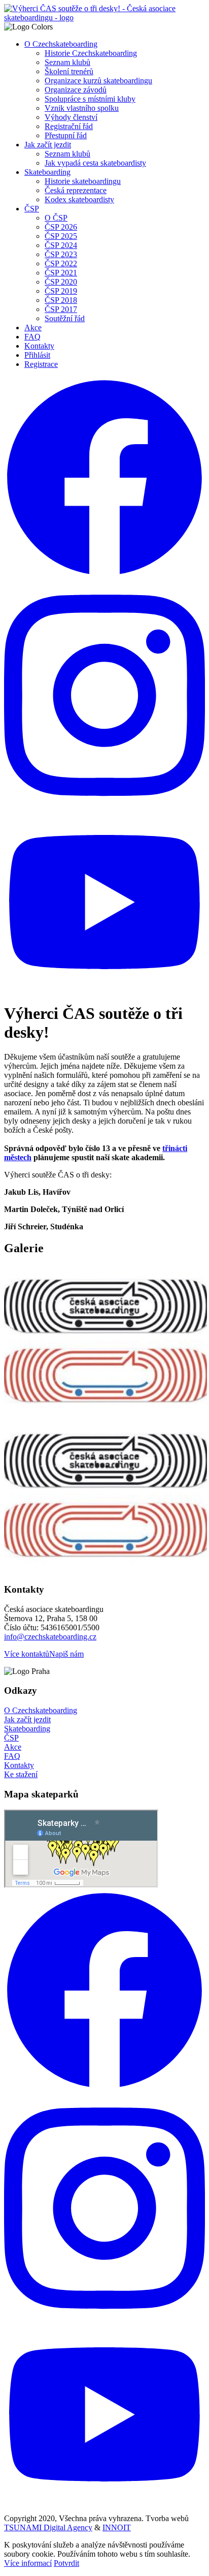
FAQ (32, 337)
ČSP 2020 (61, 282)
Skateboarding (47, 172)
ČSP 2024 (61, 245)
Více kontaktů (27, 1654)
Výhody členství (71, 117)
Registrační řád (69, 126)
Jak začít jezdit (48, 145)
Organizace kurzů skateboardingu (98, 81)
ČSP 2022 (61, 263)
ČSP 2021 (61, 273)
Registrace (41, 364)
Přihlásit (37, 355)
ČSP (32, 209)
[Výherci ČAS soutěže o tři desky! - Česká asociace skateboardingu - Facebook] (104, 576)
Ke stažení (21, 1774)
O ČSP (56, 218)
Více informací (28, 2563)
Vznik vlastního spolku (82, 108)
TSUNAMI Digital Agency (48, 2527)
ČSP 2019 (61, 291)
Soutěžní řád (65, 318)
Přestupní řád (66, 135)
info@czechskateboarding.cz (50, 1637)
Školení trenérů (69, 71)
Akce (33, 328)
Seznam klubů (67, 62)
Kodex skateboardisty (79, 199)
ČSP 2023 (61, 254)
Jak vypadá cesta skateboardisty (95, 163)
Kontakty (39, 346)
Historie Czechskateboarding (91, 53)
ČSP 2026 (61, 227)
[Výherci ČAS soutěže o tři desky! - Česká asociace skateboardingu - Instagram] (104, 808)
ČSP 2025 (61, 236)
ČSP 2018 (61, 300)
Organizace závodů (76, 90)
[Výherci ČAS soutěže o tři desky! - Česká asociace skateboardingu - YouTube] (104, 989)
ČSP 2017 (61, 309)
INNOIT (117, 2527)
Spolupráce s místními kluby (90, 99)
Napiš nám (66, 1654)
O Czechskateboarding (61, 44)
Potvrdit (66, 2563)
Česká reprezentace (76, 190)
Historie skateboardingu (83, 181)
